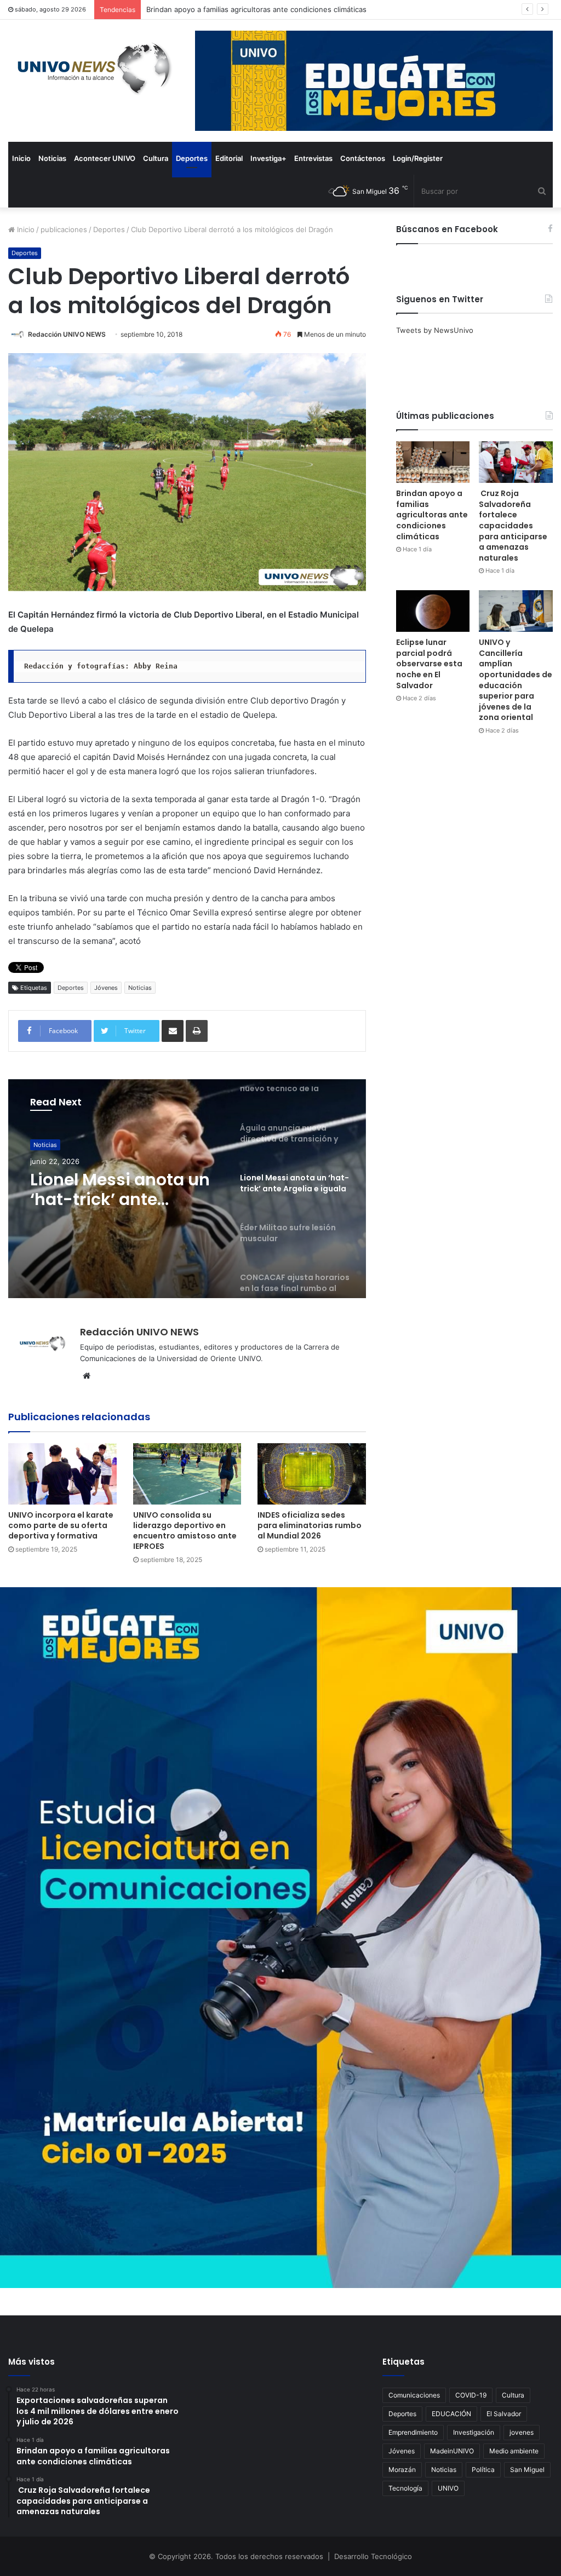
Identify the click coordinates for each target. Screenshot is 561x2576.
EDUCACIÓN (451, 2414)
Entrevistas (313, 158)
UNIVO (448, 2488)
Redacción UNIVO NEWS (67, 334)
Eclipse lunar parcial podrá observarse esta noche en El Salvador (429, 664)
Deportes (192, 158)
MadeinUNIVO (452, 2451)
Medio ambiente (514, 2451)
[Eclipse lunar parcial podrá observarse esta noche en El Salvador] (433, 611)
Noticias (52, 158)
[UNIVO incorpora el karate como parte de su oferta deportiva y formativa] (62, 1474)
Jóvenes (106, 988)
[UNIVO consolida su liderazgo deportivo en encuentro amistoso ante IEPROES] (187, 1474)
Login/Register (418, 158)
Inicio (21, 158)
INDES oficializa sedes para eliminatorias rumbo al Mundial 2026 (310, 1525)
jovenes (522, 2432)
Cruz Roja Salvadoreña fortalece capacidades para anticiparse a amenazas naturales (290, 9)
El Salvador (504, 2414)
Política (483, 2470)
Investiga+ (268, 158)
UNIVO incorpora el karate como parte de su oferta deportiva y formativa (61, 1525)
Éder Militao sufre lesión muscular (102, 1190)
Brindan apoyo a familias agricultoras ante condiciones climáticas (432, 515)
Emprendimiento (413, 2432)
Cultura (156, 158)
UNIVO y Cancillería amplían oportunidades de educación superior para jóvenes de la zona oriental (516, 680)
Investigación (474, 2432)
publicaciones (64, 229)
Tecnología (405, 2488)
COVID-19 (471, 2395)
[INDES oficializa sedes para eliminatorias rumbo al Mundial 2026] (312, 1474)
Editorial (229, 158)
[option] (187, 1189)
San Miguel (527, 2470)
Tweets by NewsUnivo (435, 330)
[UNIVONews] (90, 68)
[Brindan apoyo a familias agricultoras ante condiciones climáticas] (433, 462)
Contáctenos (363, 158)
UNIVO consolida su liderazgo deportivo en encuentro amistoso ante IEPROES (185, 1531)
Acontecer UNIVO (105, 158)
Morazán (402, 2470)
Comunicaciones (414, 2395)
